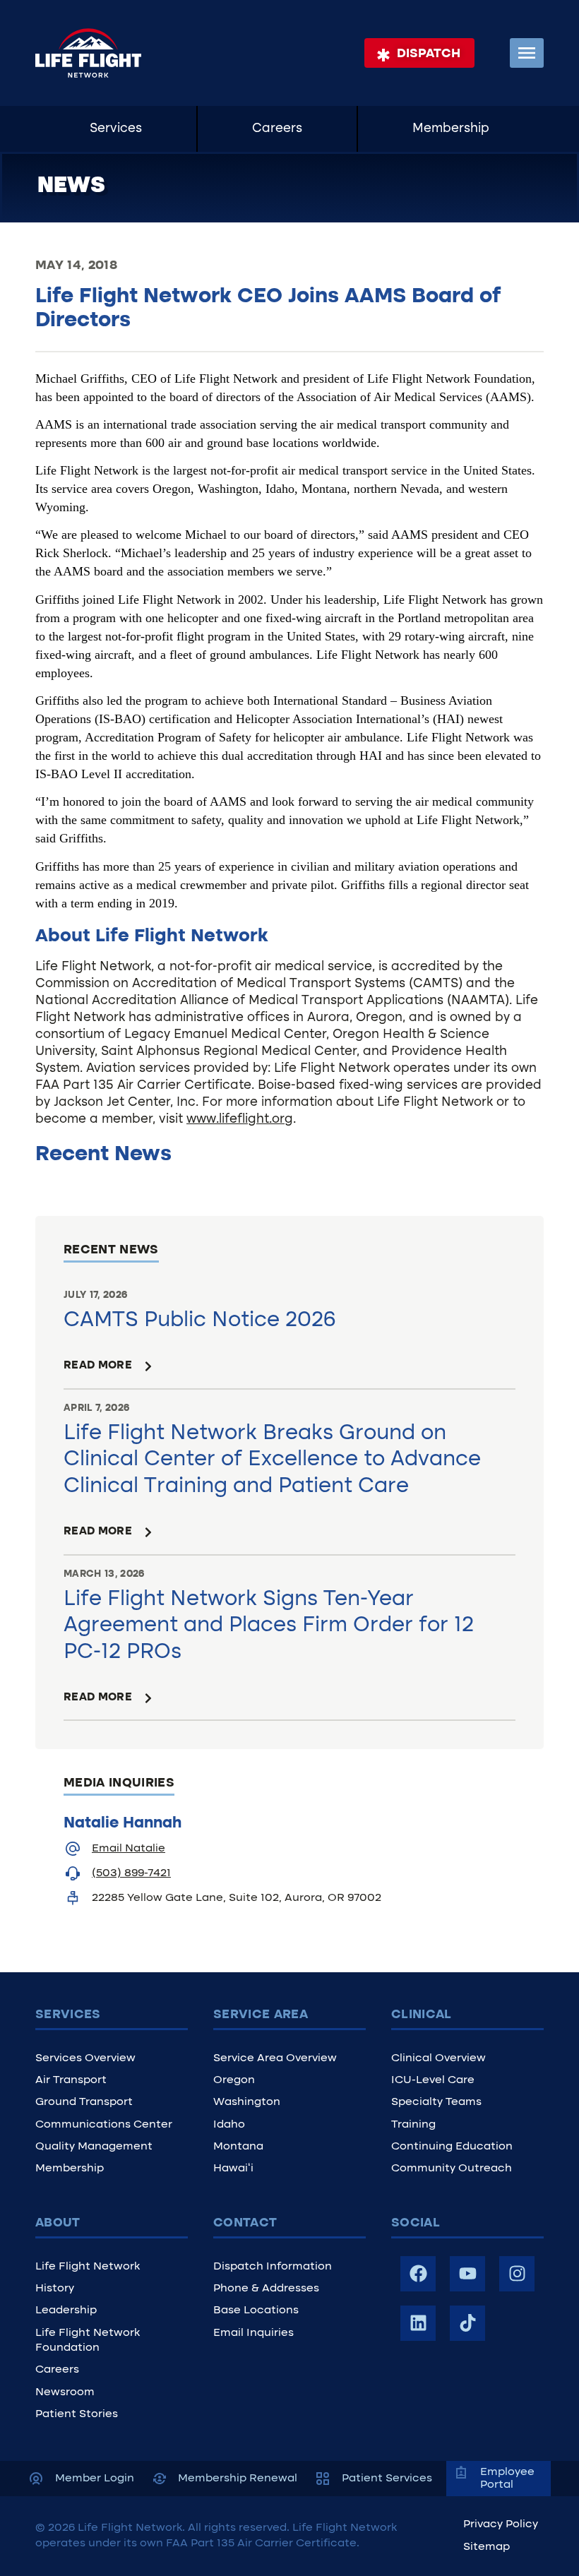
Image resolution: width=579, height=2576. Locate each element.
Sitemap (487, 2547)
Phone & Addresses (266, 2289)
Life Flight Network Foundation (88, 2341)
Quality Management (94, 2147)
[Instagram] (517, 2274)
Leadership (66, 2310)
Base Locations (256, 2310)
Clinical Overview (438, 2058)
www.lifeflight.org (240, 1120)
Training (413, 2125)
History (55, 2289)
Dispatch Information (273, 2267)
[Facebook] (418, 2274)
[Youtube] (467, 2274)
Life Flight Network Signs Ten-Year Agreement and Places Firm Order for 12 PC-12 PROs (269, 1626)
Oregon (234, 2080)
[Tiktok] (467, 2323)
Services (116, 129)
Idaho (229, 2125)
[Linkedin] (418, 2323)
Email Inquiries (253, 2333)
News (71, 186)
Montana (238, 2147)
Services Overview (85, 2058)
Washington (247, 2102)
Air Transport (71, 2080)
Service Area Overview (275, 2058)
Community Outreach (452, 2169)
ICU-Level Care (433, 2080)
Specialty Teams (436, 2102)
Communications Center (104, 2125)
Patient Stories (77, 2414)
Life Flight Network (88, 2267)
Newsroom (65, 2392)
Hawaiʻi (233, 2169)
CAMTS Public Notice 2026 (200, 1321)
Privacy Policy (501, 2524)
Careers (277, 129)
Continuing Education (452, 2147)
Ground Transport (84, 2102)
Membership (451, 129)
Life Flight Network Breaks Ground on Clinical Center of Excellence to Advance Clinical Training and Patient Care (272, 1460)
